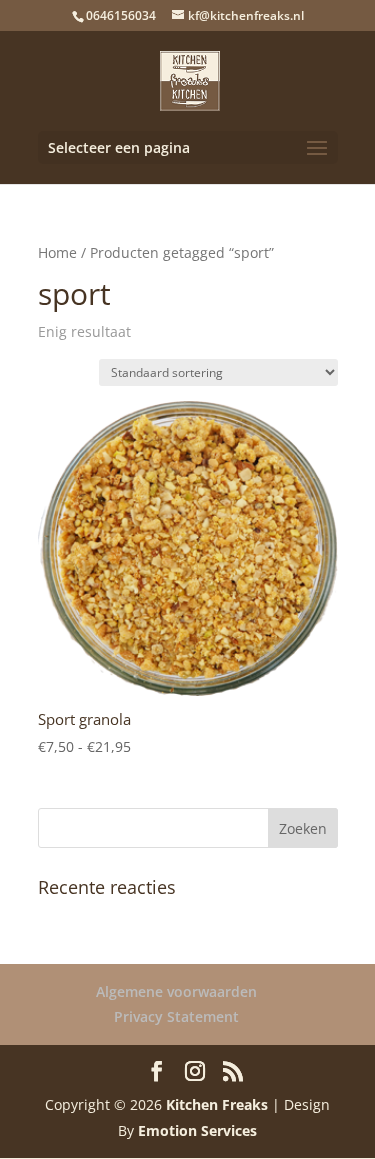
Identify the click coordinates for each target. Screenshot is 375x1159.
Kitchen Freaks (217, 1104)
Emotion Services (197, 1130)
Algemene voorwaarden (176, 991)
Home (57, 252)
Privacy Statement (176, 1016)
